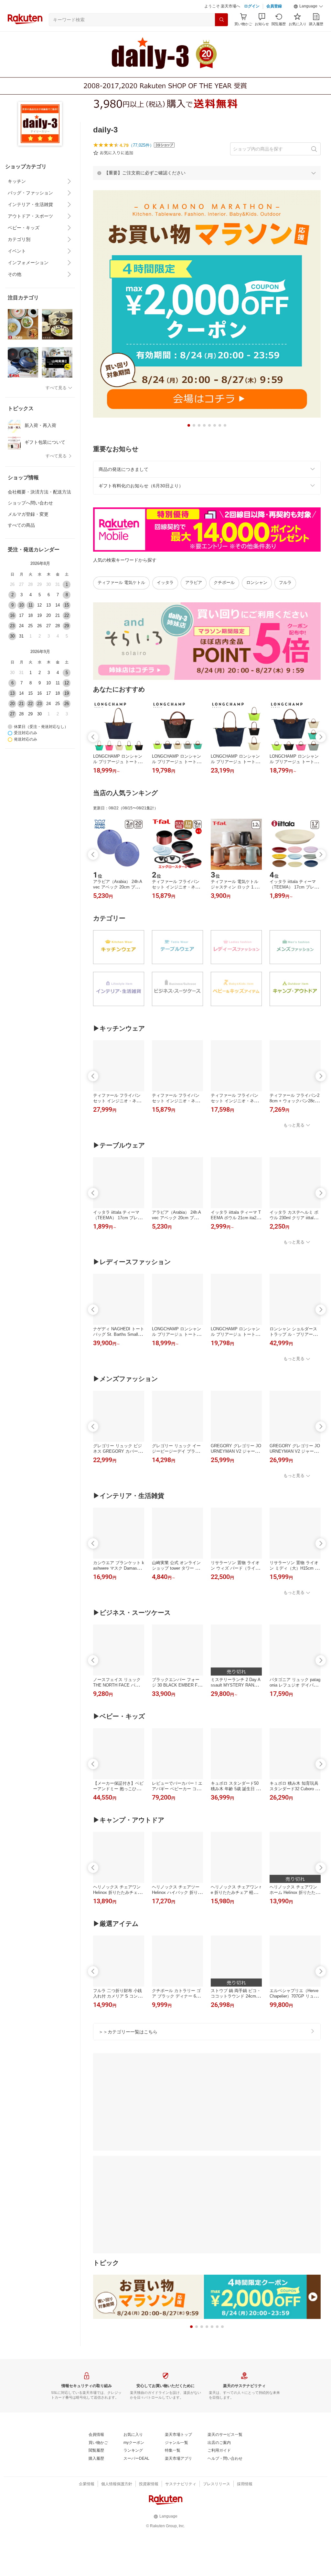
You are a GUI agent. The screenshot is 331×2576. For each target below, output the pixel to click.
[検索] (221, 20)
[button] (308, 6)
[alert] (207, 173)
